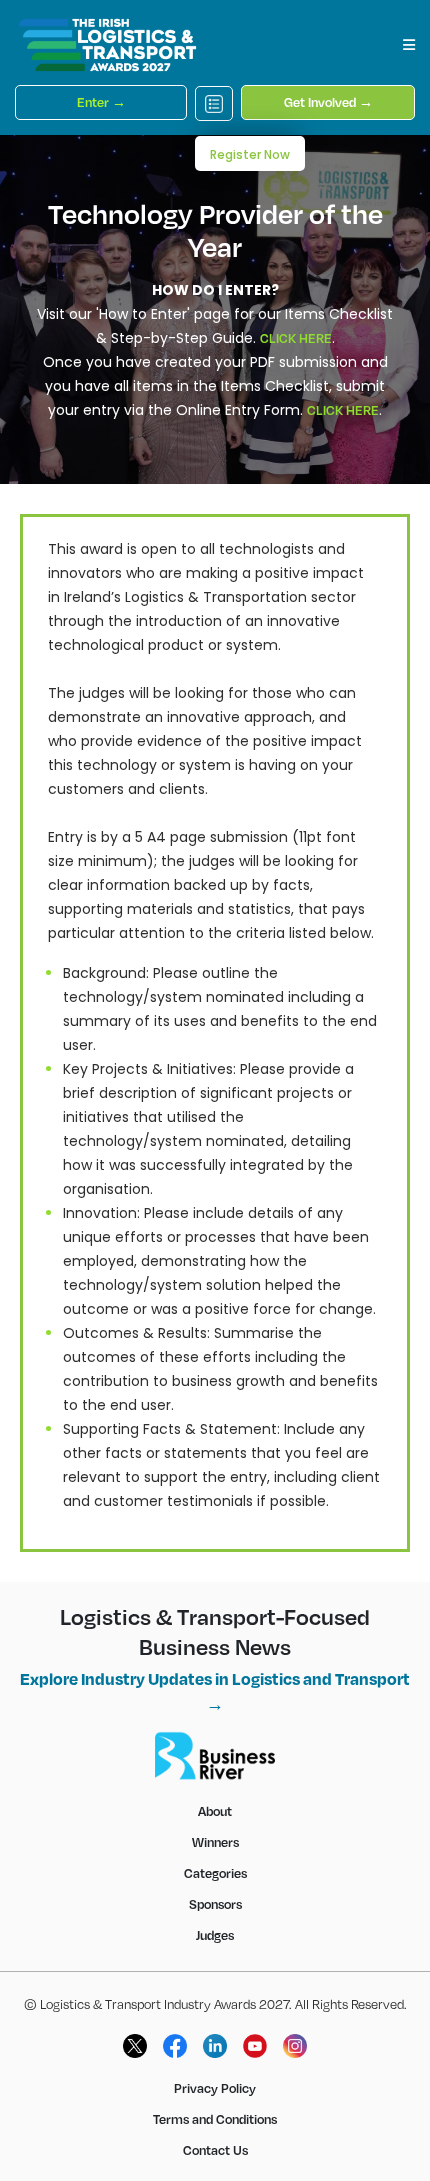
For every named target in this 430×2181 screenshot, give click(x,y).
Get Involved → (328, 102)
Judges (215, 1935)
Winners (215, 1842)
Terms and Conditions (215, 2119)
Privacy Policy (215, 2088)
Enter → (101, 102)
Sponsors (215, 1904)
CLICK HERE (296, 338)
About (215, 1811)
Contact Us (215, 2150)
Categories (215, 1873)
